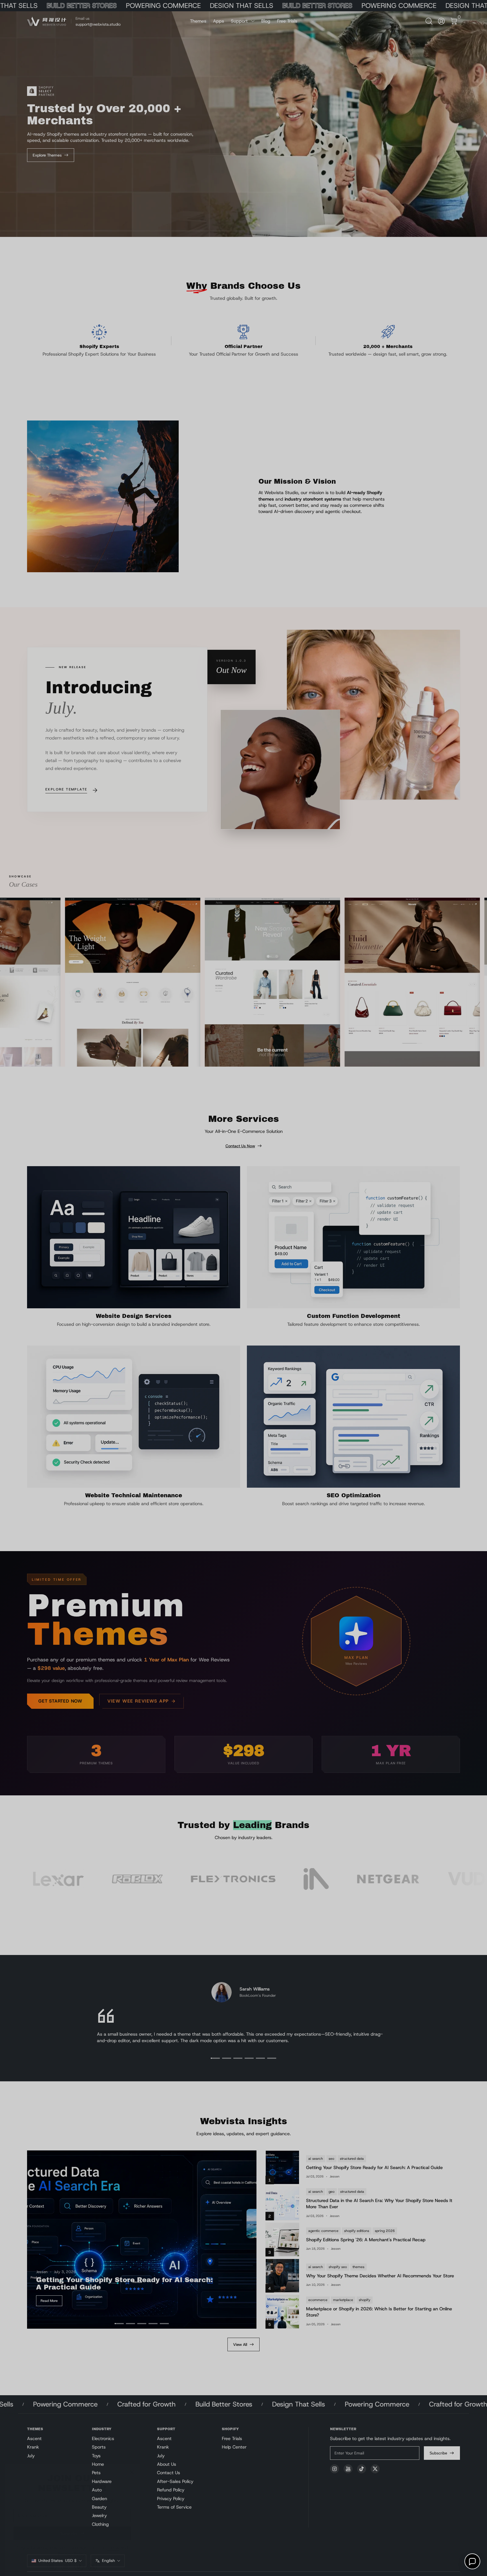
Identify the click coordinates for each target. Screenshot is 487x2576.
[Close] (132, 2463)
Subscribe (69, 2524)
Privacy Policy (72, 2545)
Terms (113, 2539)
